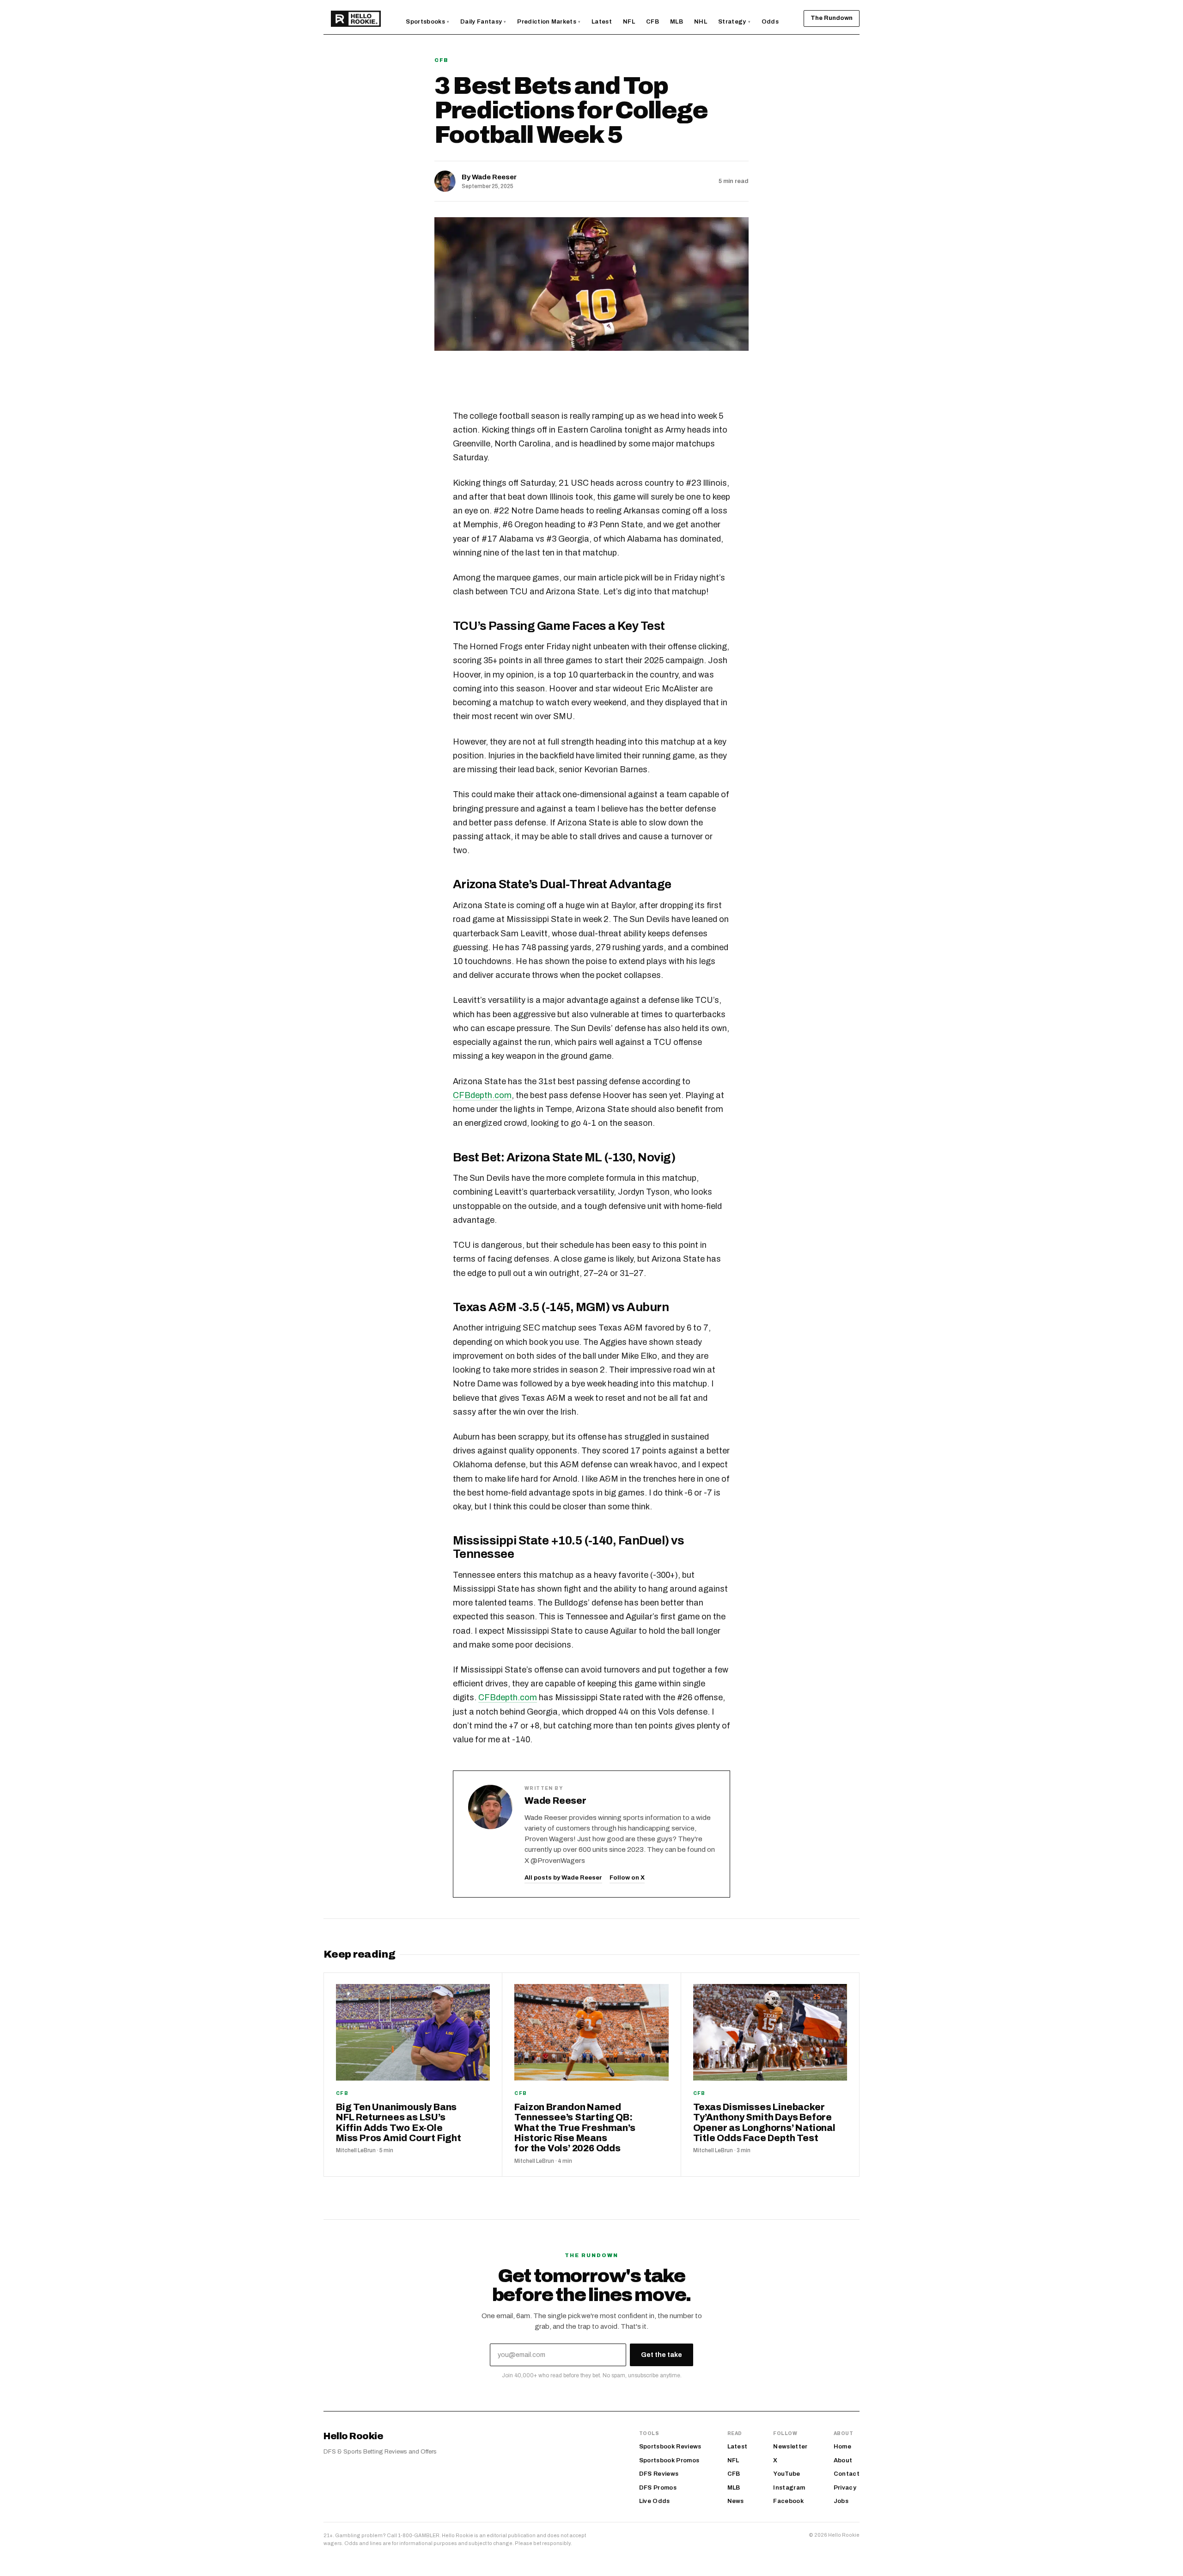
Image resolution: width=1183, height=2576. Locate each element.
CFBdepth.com (482, 1095)
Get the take (662, 2355)
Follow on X (627, 1878)
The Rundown (832, 18)
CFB (442, 60)
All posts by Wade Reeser (563, 1878)
